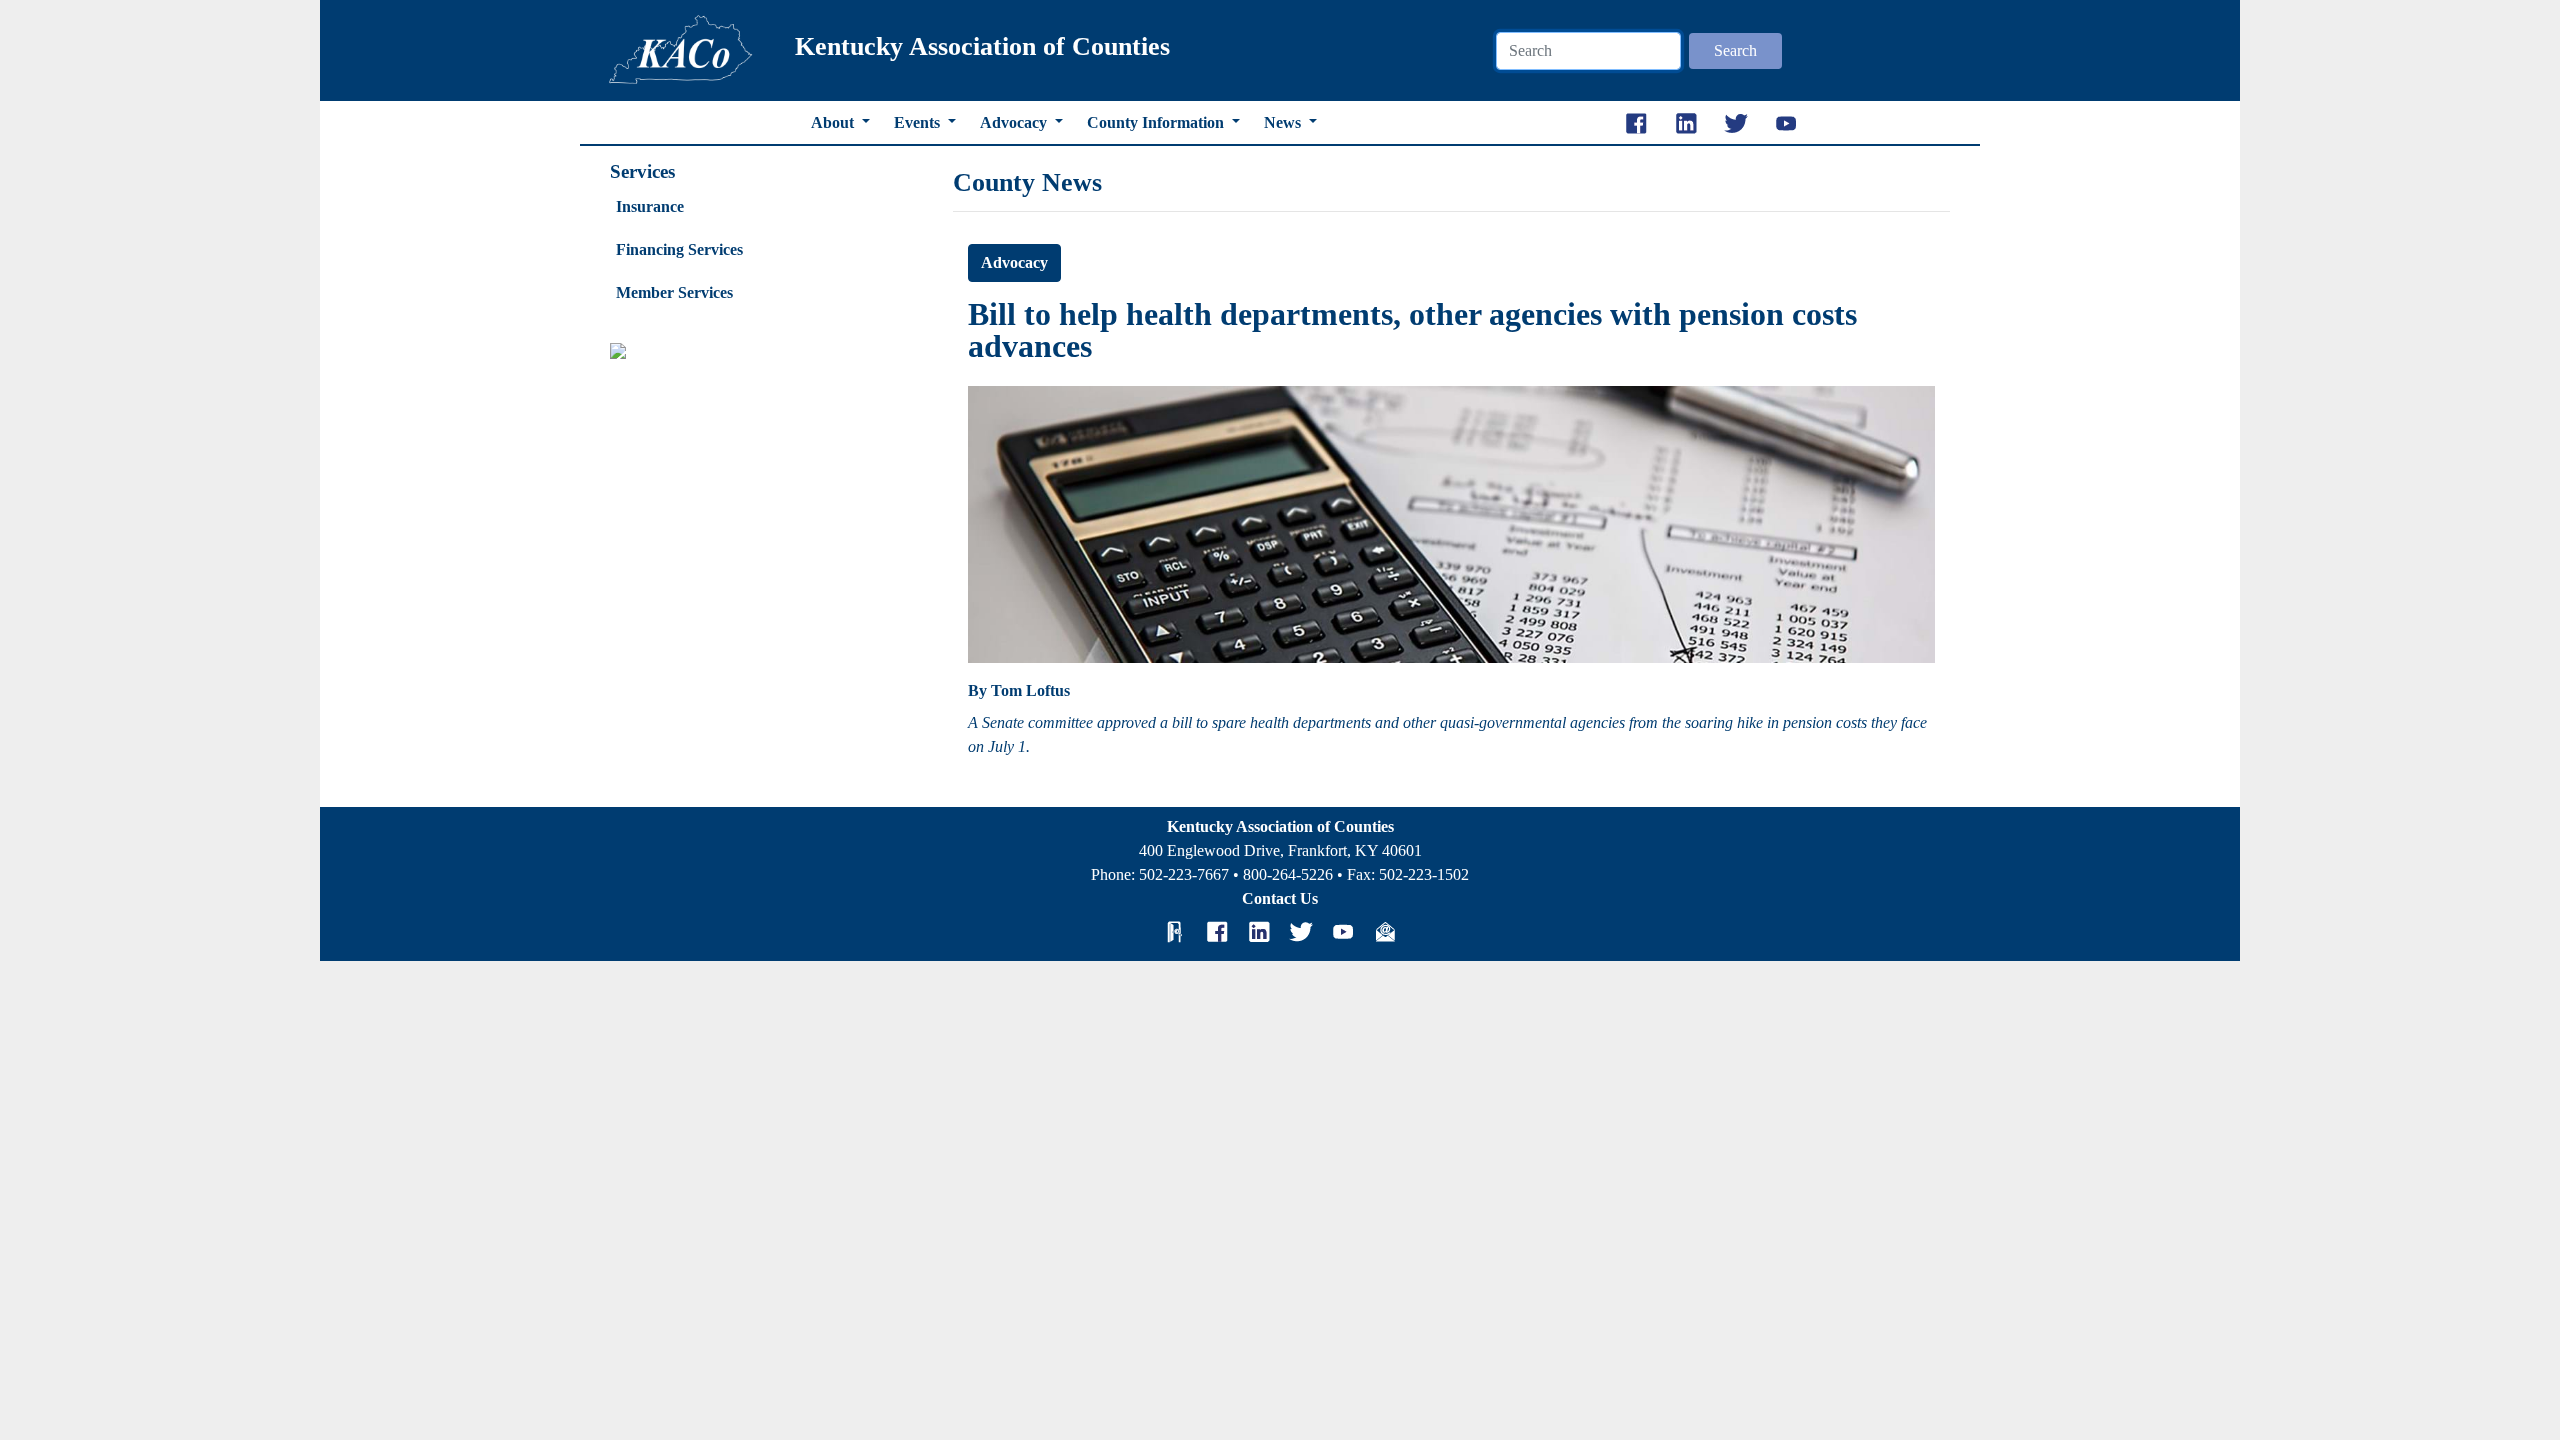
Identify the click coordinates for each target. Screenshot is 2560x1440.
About (834, 122)
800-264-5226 (1288, 874)
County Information (1157, 122)
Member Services (674, 292)
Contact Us (1280, 898)
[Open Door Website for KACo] (1175, 932)
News (1284, 122)
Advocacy (1015, 122)
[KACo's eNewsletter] (1385, 932)
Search (1735, 50)
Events (919, 122)
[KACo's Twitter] (1301, 932)
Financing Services (679, 249)
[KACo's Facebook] (1217, 932)
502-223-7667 (1184, 874)
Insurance (650, 206)
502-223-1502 (1424, 874)
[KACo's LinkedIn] (1259, 932)
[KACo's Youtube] (1343, 932)
